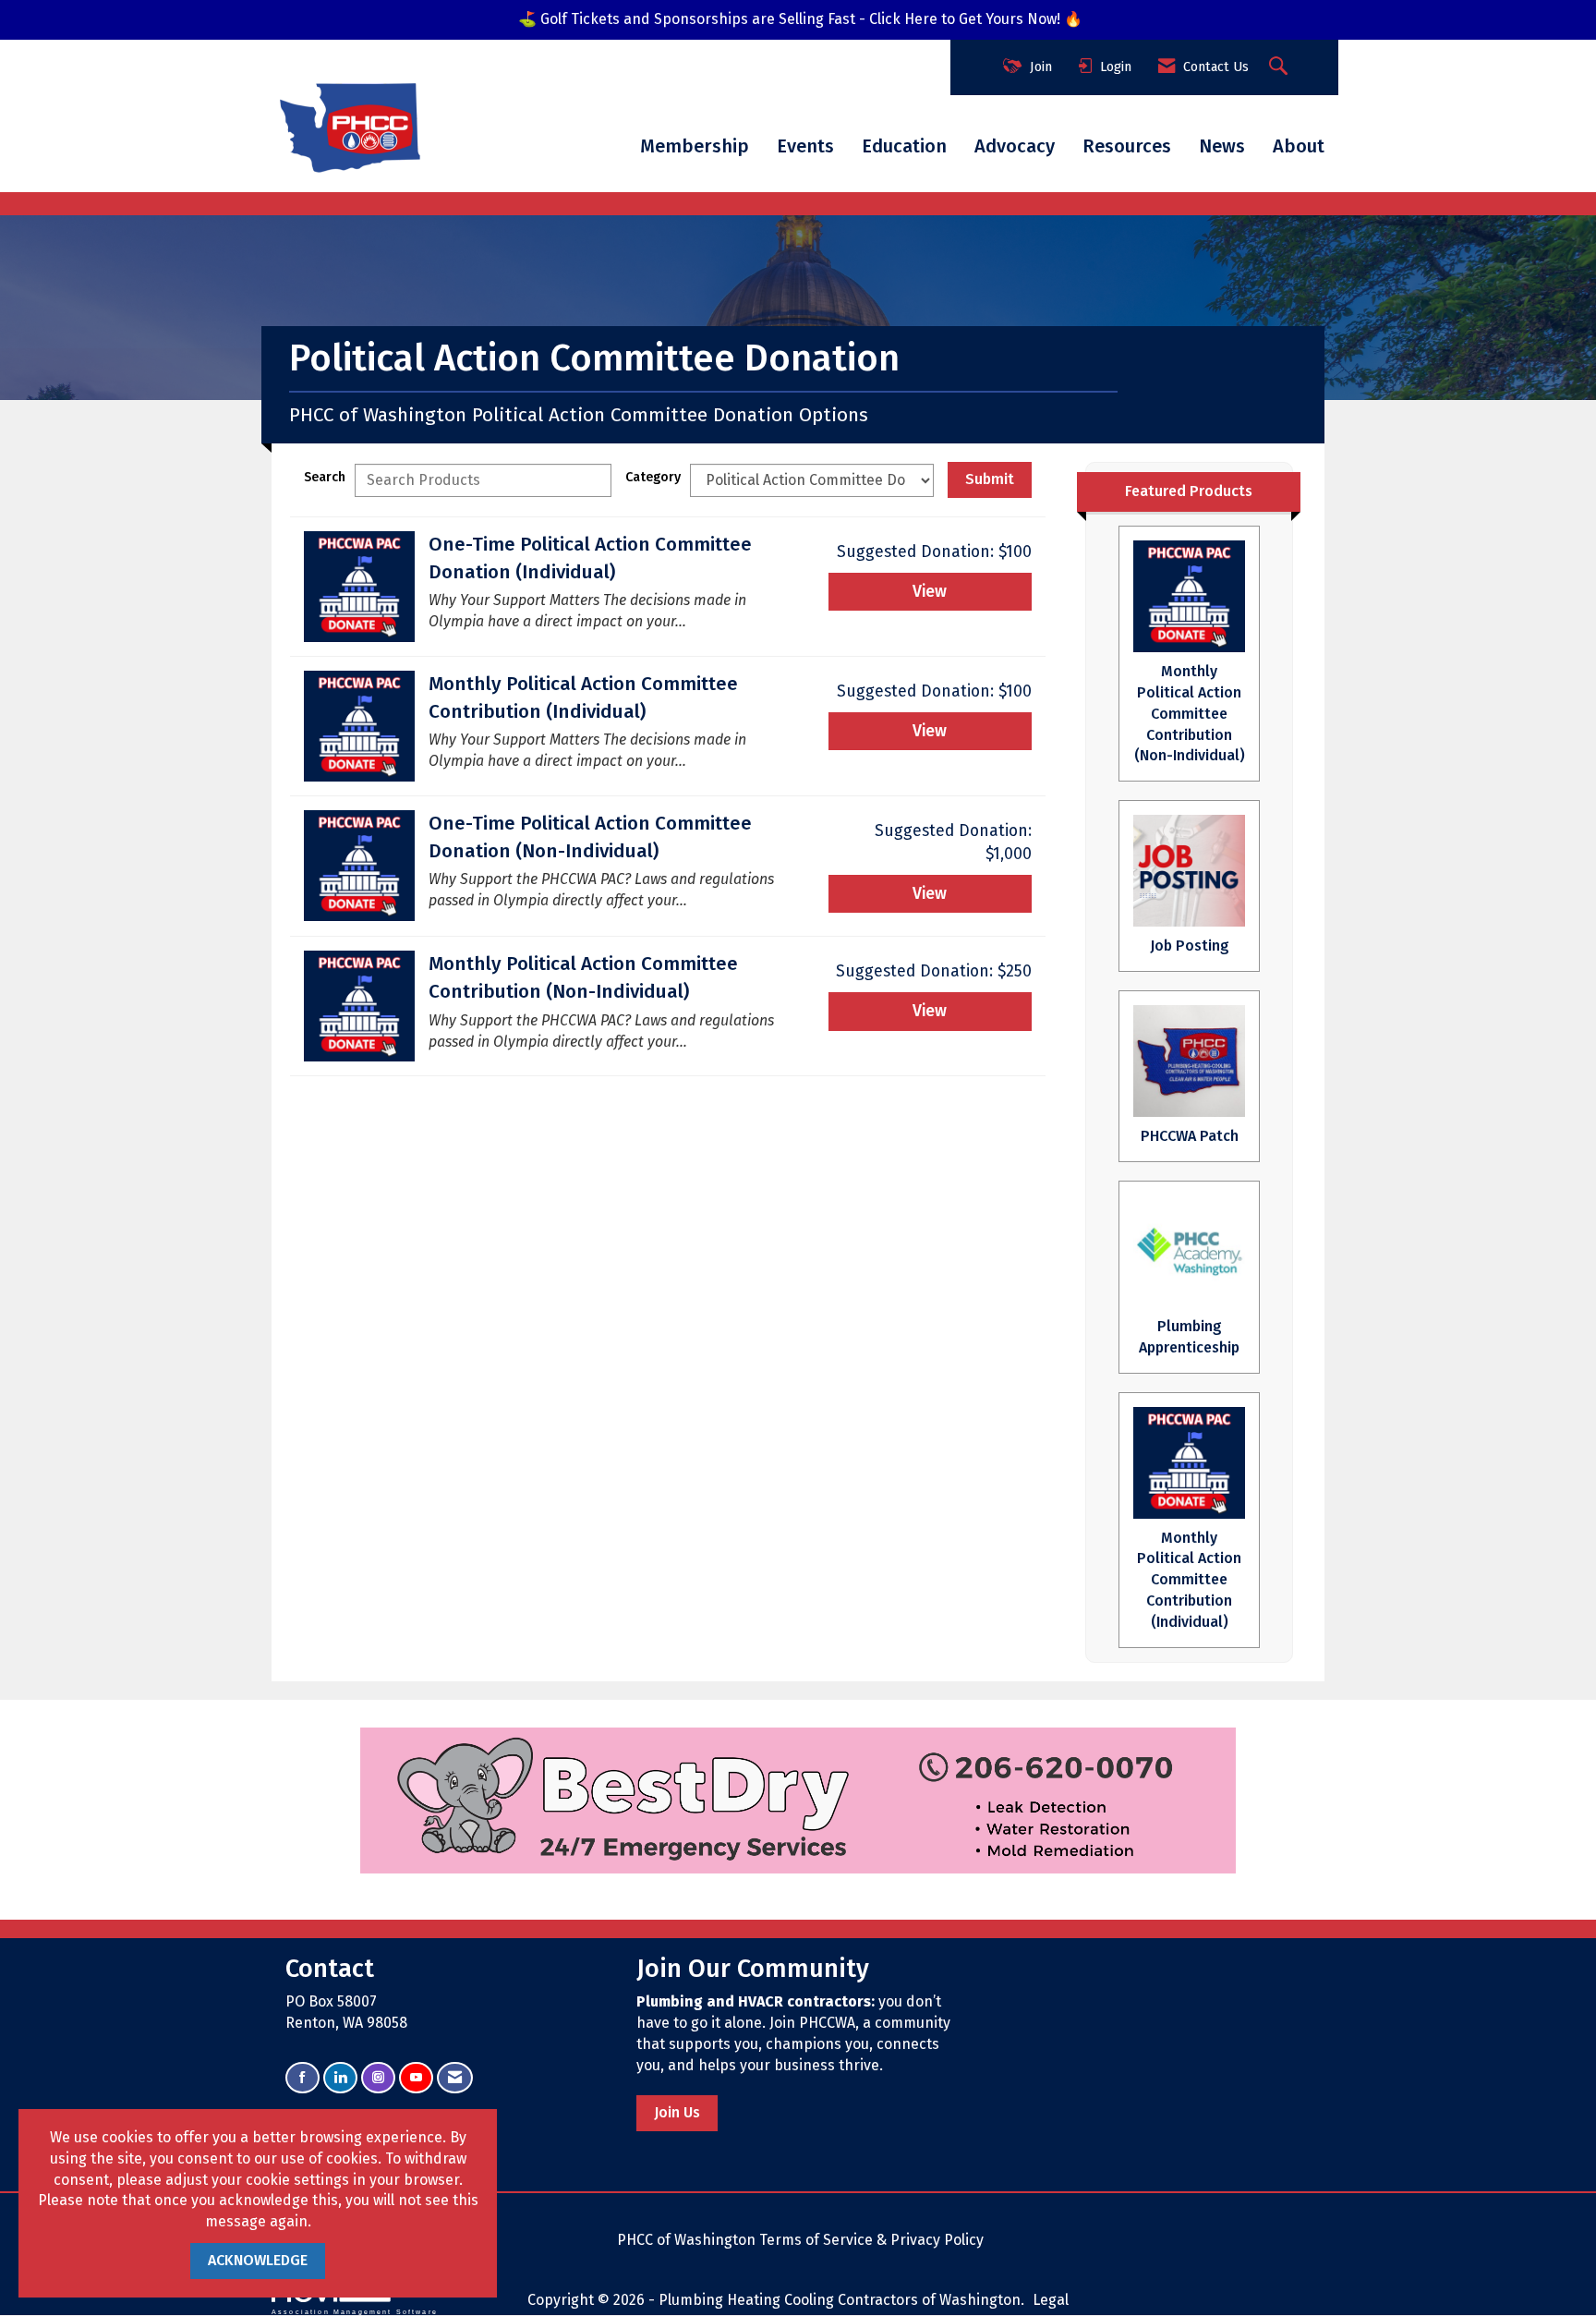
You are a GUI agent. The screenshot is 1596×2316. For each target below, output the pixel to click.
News (1222, 146)
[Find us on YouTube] (416, 2078)
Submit (990, 479)
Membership (695, 146)
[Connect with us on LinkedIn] (340, 2078)
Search (325, 477)
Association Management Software (355, 2311)
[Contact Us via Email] (455, 2078)
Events (805, 146)
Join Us (677, 2112)
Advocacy (1015, 146)
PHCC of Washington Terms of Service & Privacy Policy (800, 2240)
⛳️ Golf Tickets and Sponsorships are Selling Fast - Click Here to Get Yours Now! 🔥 (800, 19)
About (1299, 146)
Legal (1051, 2300)
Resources (1127, 146)
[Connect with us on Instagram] (378, 2078)
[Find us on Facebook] (302, 2078)
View (930, 592)
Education (904, 146)
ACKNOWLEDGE (258, 2260)
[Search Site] (1281, 67)
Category (653, 477)
